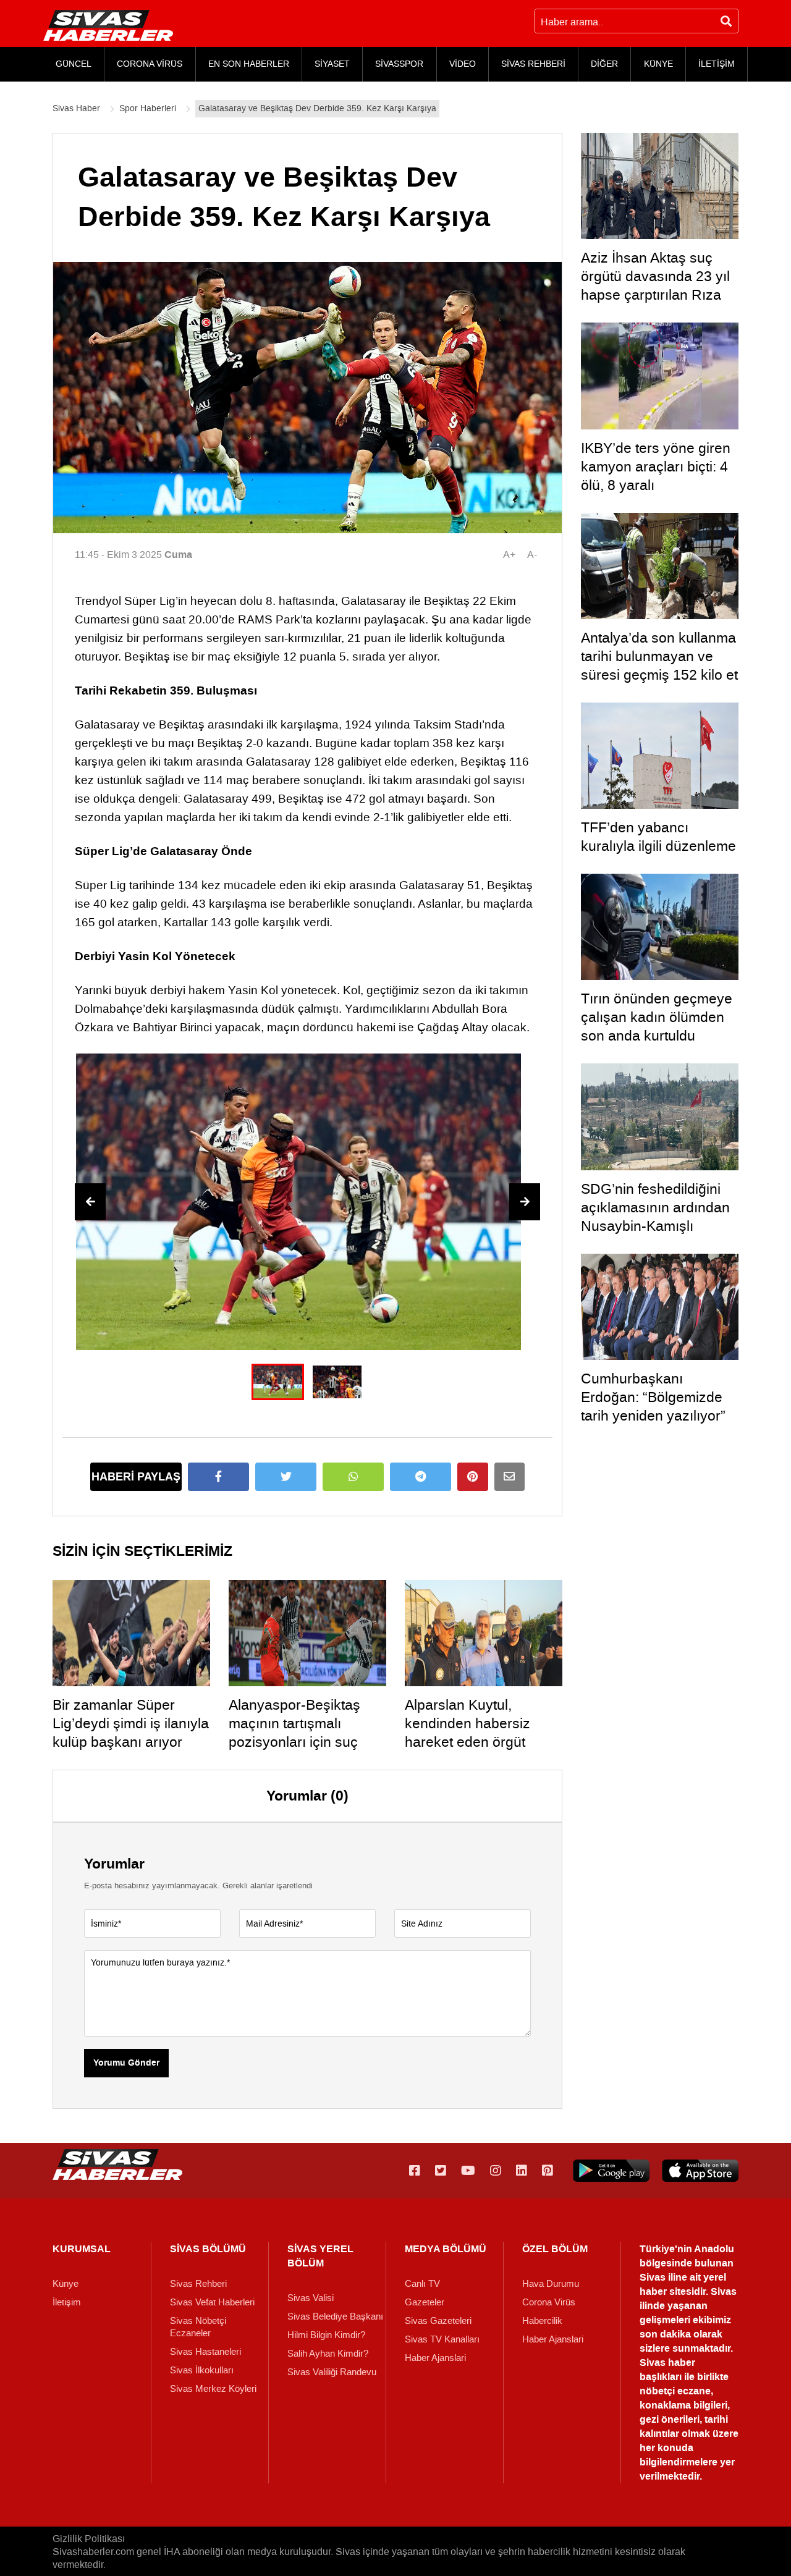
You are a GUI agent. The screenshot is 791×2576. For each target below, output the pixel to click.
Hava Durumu (551, 2284)
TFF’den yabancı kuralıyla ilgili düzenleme (658, 837)
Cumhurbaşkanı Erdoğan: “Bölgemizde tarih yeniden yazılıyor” (653, 1397)
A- (532, 555)
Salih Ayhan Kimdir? (328, 2354)
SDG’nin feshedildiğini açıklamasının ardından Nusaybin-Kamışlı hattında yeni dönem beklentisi (655, 1226)
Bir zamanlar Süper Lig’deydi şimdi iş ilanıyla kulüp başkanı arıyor (131, 1723)
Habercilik (542, 2321)
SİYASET (332, 64)
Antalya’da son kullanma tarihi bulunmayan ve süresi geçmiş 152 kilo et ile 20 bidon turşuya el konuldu (659, 675)
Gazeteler (425, 2302)
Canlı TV (422, 2284)
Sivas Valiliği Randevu (332, 2372)
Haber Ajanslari (435, 2358)
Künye (66, 2284)
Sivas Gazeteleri (438, 2321)
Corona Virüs (549, 2302)
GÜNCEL (74, 64)
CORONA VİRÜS (150, 64)
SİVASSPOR (399, 64)
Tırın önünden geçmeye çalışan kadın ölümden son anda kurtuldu (657, 1017)
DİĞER (604, 64)
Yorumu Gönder (126, 2063)
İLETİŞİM (717, 64)
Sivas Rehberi (198, 2284)
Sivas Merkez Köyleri (213, 2389)
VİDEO (463, 64)
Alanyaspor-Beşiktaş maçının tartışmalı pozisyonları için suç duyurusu (294, 1733)
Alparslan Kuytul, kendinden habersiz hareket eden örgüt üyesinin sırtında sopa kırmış (475, 1742)
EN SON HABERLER (249, 64)
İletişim (67, 2302)
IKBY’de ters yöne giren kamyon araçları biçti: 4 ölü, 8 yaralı (656, 467)
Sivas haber (667, 2363)
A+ (509, 555)
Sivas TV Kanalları (442, 2339)
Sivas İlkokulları (202, 2370)
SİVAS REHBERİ (533, 64)
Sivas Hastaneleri (205, 2352)
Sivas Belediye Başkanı (335, 2316)
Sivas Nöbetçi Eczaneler (198, 2327)
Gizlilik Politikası (89, 2539)
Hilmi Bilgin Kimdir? (326, 2335)
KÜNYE (658, 64)
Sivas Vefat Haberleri (212, 2302)
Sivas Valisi (311, 2298)
